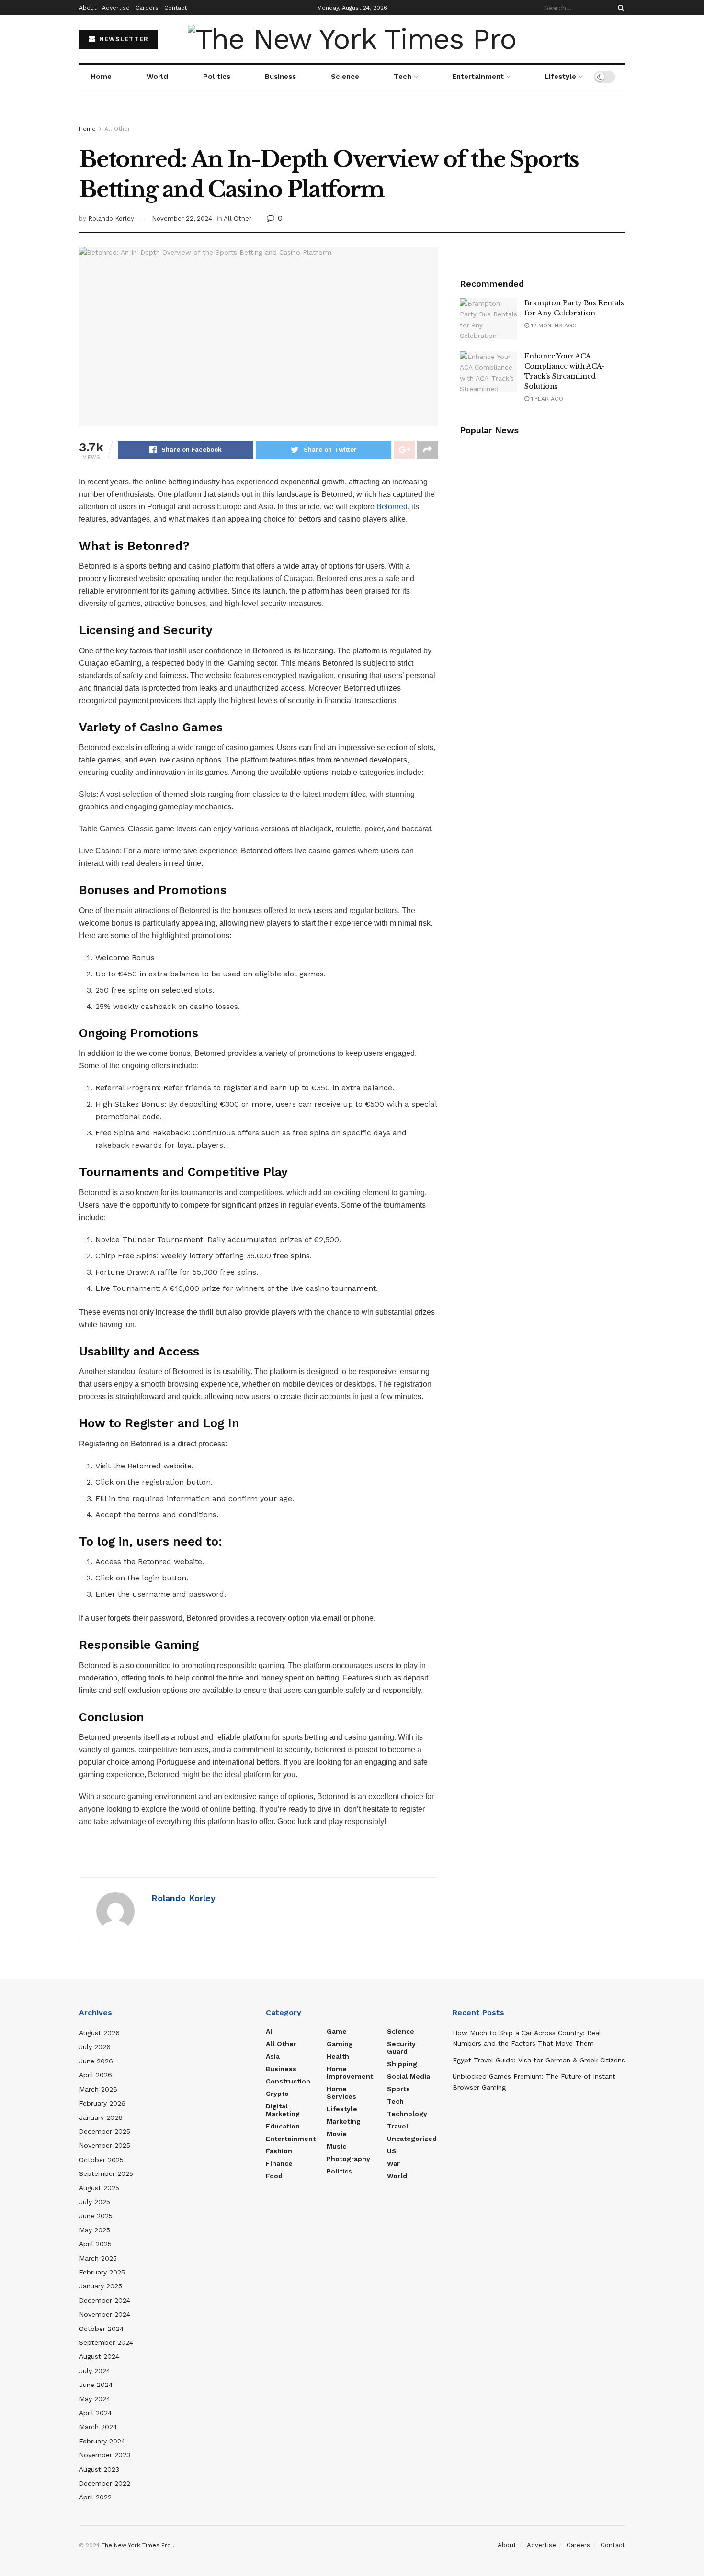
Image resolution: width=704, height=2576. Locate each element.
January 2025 (101, 2286)
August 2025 (99, 2188)
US (392, 2151)
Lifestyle (560, 77)
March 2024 (98, 2427)
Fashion (279, 2151)
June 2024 (96, 2385)
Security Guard (401, 2048)
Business (280, 77)
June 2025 (96, 2216)
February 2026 (102, 2103)
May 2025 (95, 2230)
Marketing (344, 2121)
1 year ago (546, 399)
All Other (117, 129)
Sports (398, 2089)
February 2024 (102, 2441)
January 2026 (101, 2117)
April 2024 (95, 2413)
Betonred (392, 507)
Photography (348, 2159)
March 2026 (98, 2089)
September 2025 (106, 2173)
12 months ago (553, 325)
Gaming (340, 2044)
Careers (147, 8)
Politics (217, 77)
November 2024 (105, 2314)
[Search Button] (619, 8)
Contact (176, 8)
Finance (279, 2163)
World (157, 77)
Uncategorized (412, 2139)
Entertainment (478, 77)
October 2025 (101, 2160)
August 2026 (99, 2033)
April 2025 (95, 2244)
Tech (403, 77)
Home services (341, 2093)
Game (337, 2031)
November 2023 (105, 2455)
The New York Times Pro (136, 2545)
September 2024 (106, 2342)
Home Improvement (350, 2072)
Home (101, 77)
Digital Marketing (283, 2110)
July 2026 (95, 2047)
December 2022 (105, 2483)
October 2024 (101, 2329)
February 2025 (102, 2272)
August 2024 (99, 2356)
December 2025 (105, 2131)
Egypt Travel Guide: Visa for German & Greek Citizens (539, 2060)
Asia (273, 2056)
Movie (337, 2134)
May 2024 (95, 2399)
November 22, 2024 (182, 218)
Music (336, 2146)
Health (338, 2056)
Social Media (409, 2076)
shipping (402, 2064)
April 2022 (95, 2497)
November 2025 (105, 2145)
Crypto (277, 2094)
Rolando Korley (111, 218)
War (393, 2163)
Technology (407, 2114)
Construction (288, 2081)
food (274, 2176)
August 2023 (99, 2469)
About (88, 8)
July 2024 (95, 2371)
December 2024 (105, 2300)
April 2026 (96, 2075)
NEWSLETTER (123, 39)
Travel (398, 2126)
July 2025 (95, 2202)
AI (269, 2031)
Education (283, 2126)
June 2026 (96, 2061)
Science (345, 77)
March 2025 (98, 2258)
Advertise (116, 8)
